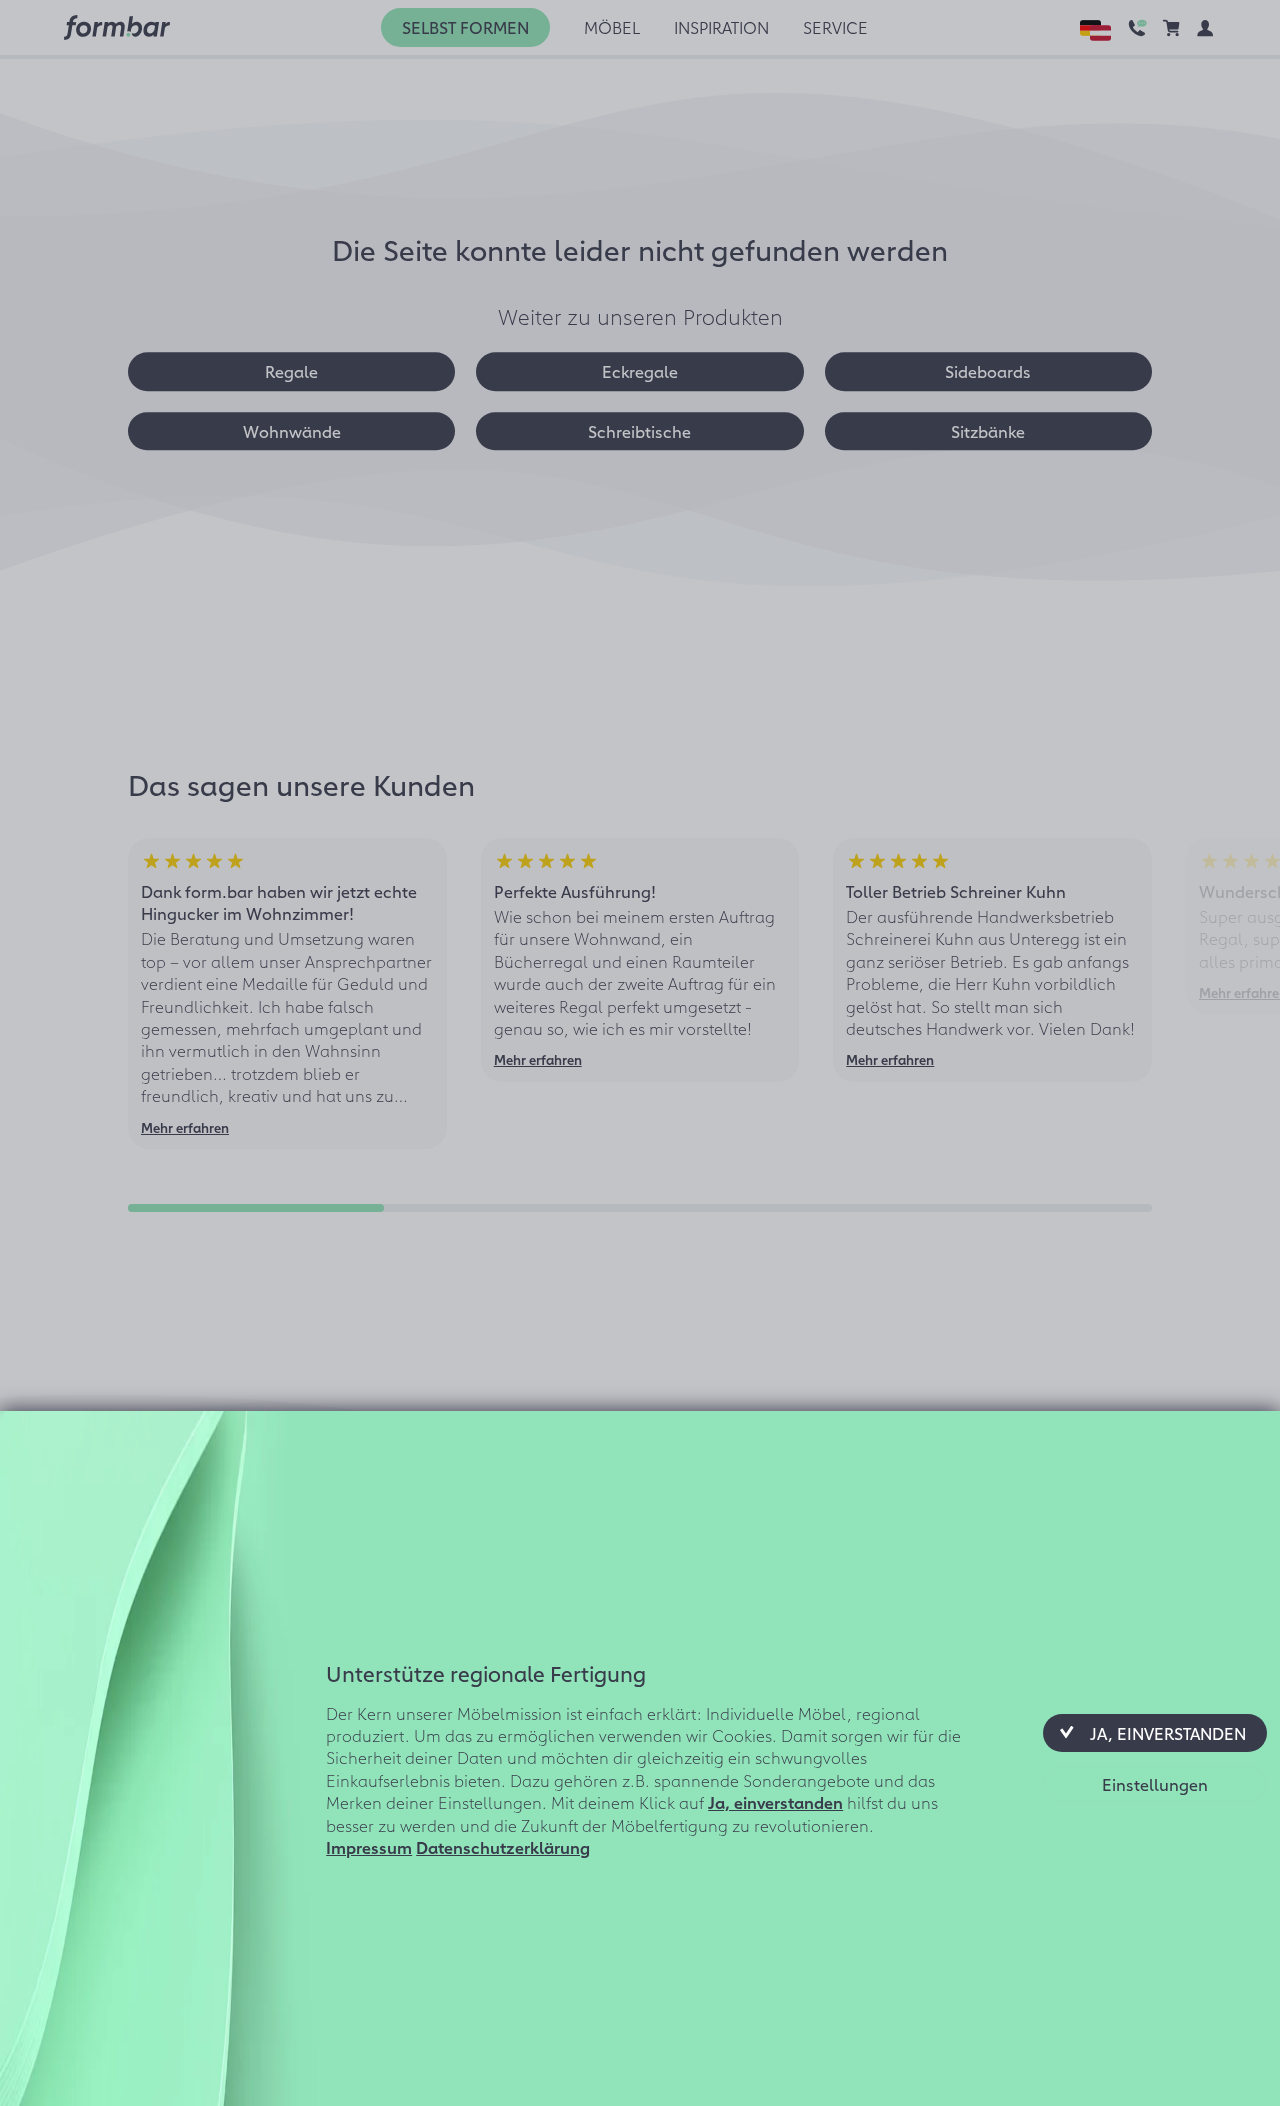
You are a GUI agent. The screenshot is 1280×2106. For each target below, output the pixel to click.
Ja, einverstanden (775, 1802)
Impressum (369, 1847)
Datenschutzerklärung (503, 1847)
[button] (1155, 1733)
